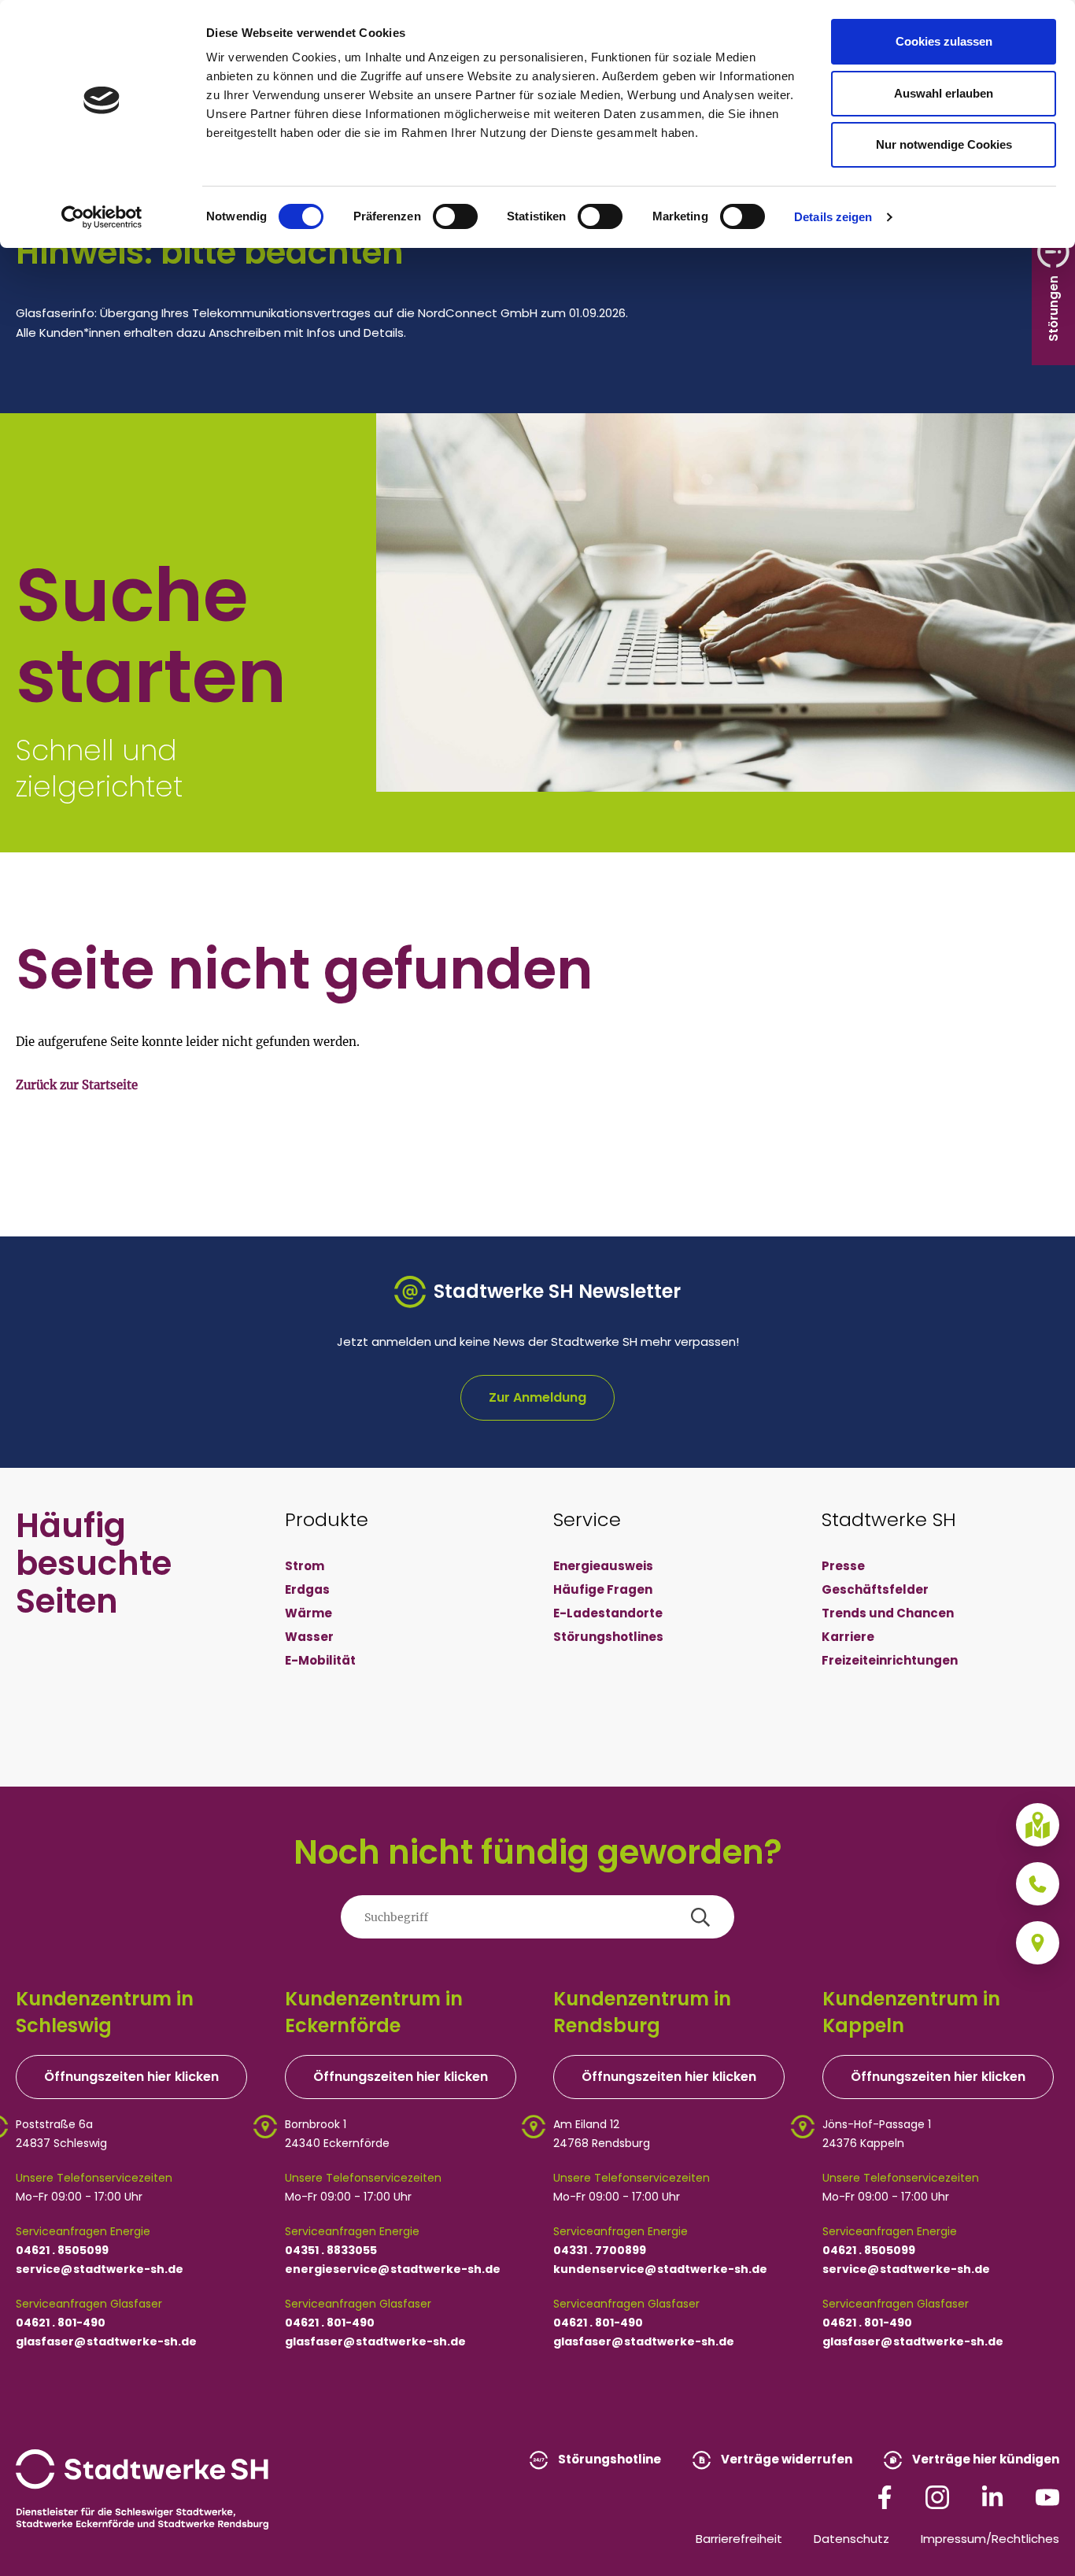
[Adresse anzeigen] (1038, 1943)
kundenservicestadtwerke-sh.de (660, 2269)
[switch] (455, 216)
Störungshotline (608, 2459)
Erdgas (307, 1589)
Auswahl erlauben (944, 93)
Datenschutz (852, 2539)
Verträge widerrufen (785, 2459)
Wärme (308, 1613)
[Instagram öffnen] (937, 2496)
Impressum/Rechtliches (990, 2539)
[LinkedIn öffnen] (992, 2496)
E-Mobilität (320, 1660)
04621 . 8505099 (62, 2250)
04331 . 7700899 (600, 2250)
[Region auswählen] (1038, 1825)
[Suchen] (700, 1917)
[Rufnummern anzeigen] (1038, 1884)
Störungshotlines (608, 1637)
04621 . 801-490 (61, 2323)
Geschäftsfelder (875, 1589)
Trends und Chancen (888, 1613)
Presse (843, 1566)
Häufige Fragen (603, 1589)
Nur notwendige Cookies (944, 144)
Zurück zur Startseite (77, 1085)
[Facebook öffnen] (885, 2496)
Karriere (848, 1637)
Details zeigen (833, 217)
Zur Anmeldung (537, 1397)
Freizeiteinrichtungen (890, 1660)
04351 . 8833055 (331, 2250)
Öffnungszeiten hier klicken (131, 2077)
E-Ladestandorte (608, 1613)
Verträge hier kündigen (984, 2459)
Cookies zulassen (944, 41)
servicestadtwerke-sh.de (100, 2269)
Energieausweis (603, 1566)
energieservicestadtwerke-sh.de (393, 2269)
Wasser (309, 1637)
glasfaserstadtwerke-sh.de (106, 2341)
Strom (305, 1566)
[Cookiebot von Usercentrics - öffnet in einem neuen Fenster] (102, 217)
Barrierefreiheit (739, 2539)
